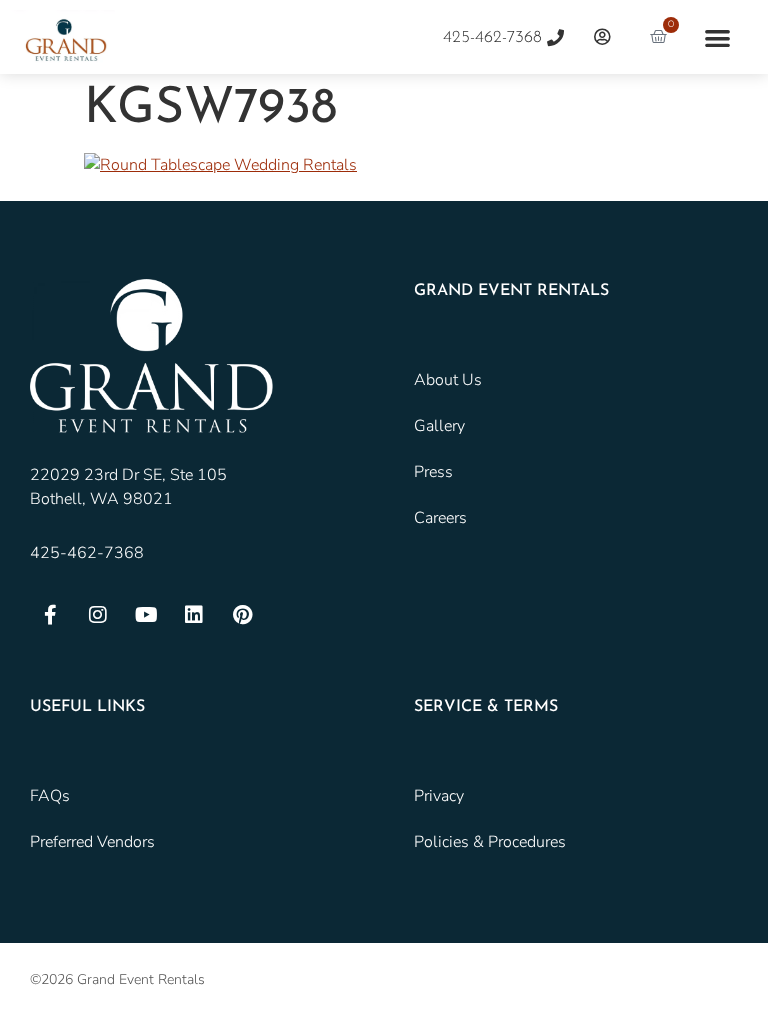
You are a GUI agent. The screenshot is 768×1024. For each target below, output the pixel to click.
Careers (440, 518)
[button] (717, 37)
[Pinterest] (242, 615)
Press (433, 472)
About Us (448, 380)
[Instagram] (98, 615)
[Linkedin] (194, 615)
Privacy (439, 796)
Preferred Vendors (92, 842)
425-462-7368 (87, 553)
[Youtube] (146, 615)
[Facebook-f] (50, 615)
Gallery (439, 426)
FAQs (50, 796)
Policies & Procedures (490, 842)
